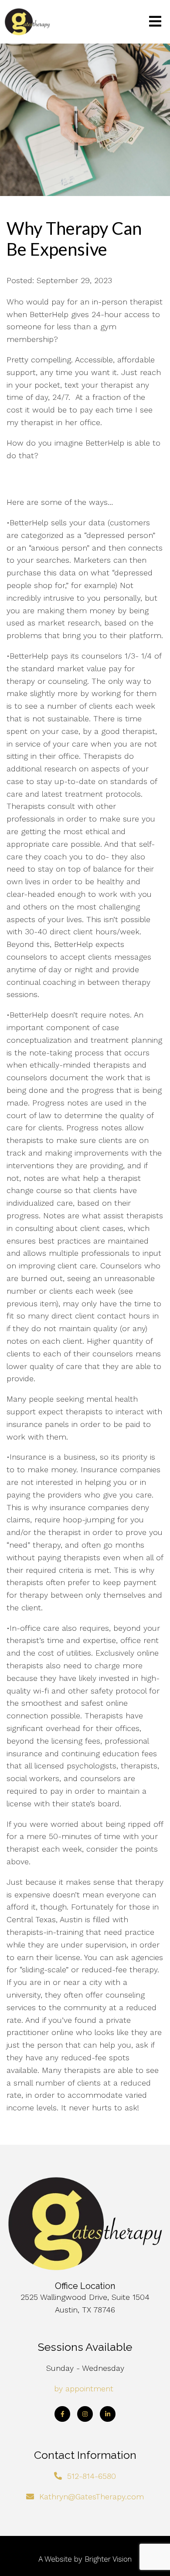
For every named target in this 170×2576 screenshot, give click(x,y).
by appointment (84, 2388)
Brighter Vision (108, 2559)
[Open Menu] (155, 22)
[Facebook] (62, 2414)
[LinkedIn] (108, 2414)
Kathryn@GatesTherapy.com (92, 2497)
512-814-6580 (92, 2476)
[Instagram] (85, 2414)
